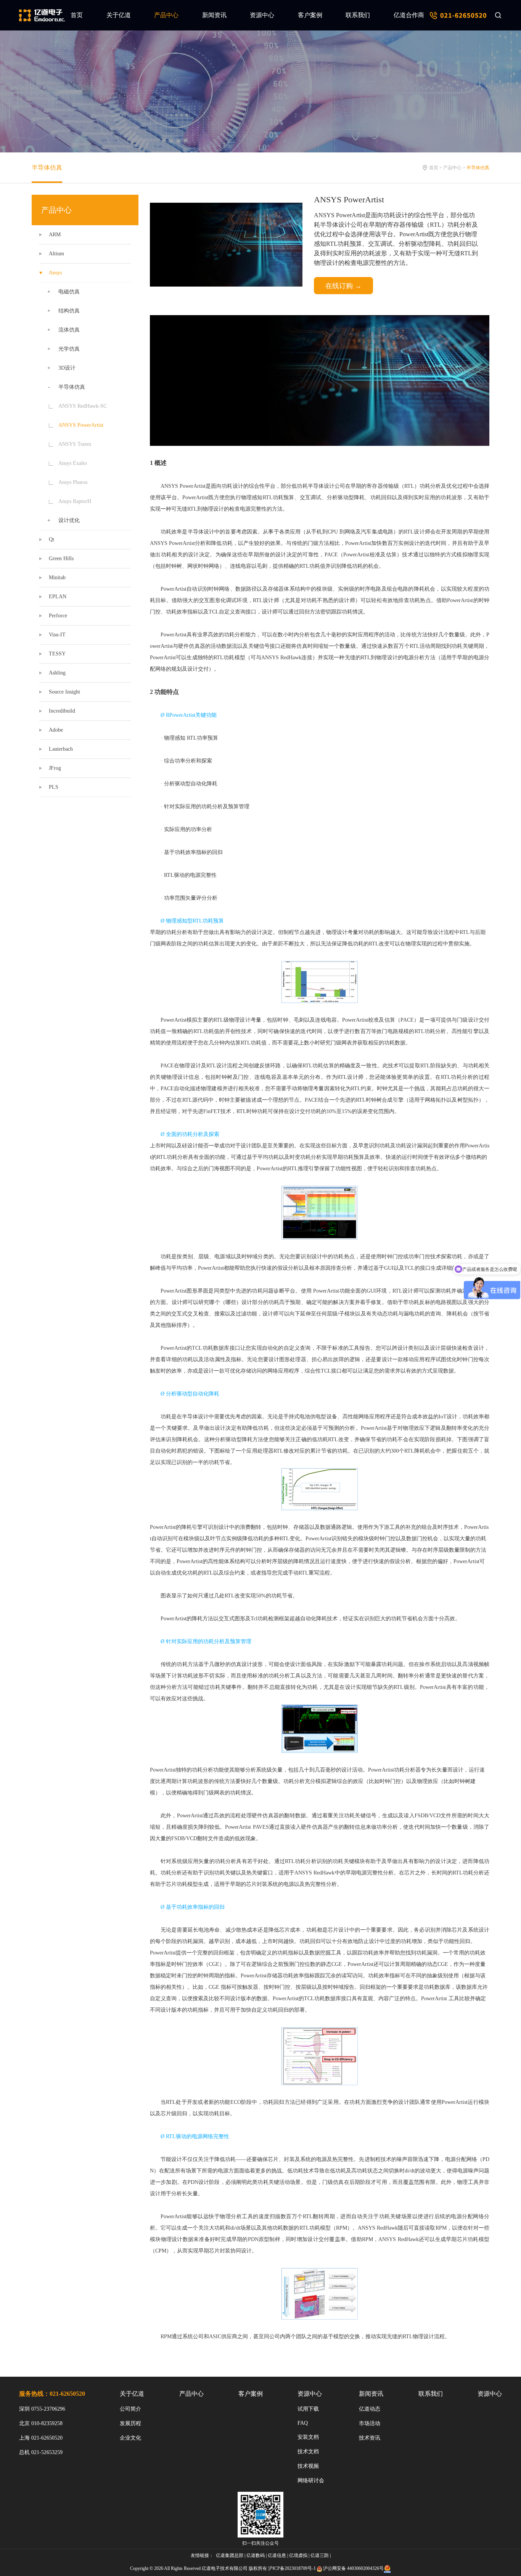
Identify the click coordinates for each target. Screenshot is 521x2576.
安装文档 (308, 2437)
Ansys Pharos (73, 482)
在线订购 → (343, 286)
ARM (55, 235)
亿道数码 (256, 2555)
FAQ (303, 2423)
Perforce (58, 616)
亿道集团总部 (230, 2555)
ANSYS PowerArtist (81, 425)
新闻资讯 (214, 15)
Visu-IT (57, 635)
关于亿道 (119, 15)
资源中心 (262, 15)
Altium (56, 254)
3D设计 (67, 368)
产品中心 (166, 15)
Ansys (55, 273)
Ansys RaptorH (75, 501)
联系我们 (358, 15)
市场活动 (370, 2423)
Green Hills (61, 558)
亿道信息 (277, 2555)
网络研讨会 (311, 2481)
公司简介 (130, 2409)
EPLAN (58, 597)
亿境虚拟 (298, 2555)
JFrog (55, 768)
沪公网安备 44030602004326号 (353, 2568)
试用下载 (308, 2409)
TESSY (57, 654)
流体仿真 (69, 330)
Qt (51, 539)
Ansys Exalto (73, 463)
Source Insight (64, 692)
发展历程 (130, 2423)
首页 (77, 15)
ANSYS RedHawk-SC (83, 406)
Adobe (56, 730)
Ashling (57, 673)
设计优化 (69, 520)
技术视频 (308, 2466)
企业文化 (130, 2438)
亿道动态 (370, 2409)
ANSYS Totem (75, 444)
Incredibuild (62, 711)
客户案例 (310, 15)
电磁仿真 (69, 292)
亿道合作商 (409, 15)
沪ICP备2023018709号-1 (292, 2568)
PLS (54, 787)
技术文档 (308, 2452)
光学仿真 (69, 349)
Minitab (57, 578)
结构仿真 (69, 311)
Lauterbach (61, 749)
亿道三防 (320, 2555)
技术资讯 (370, 2438)
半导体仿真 (47, 167)
